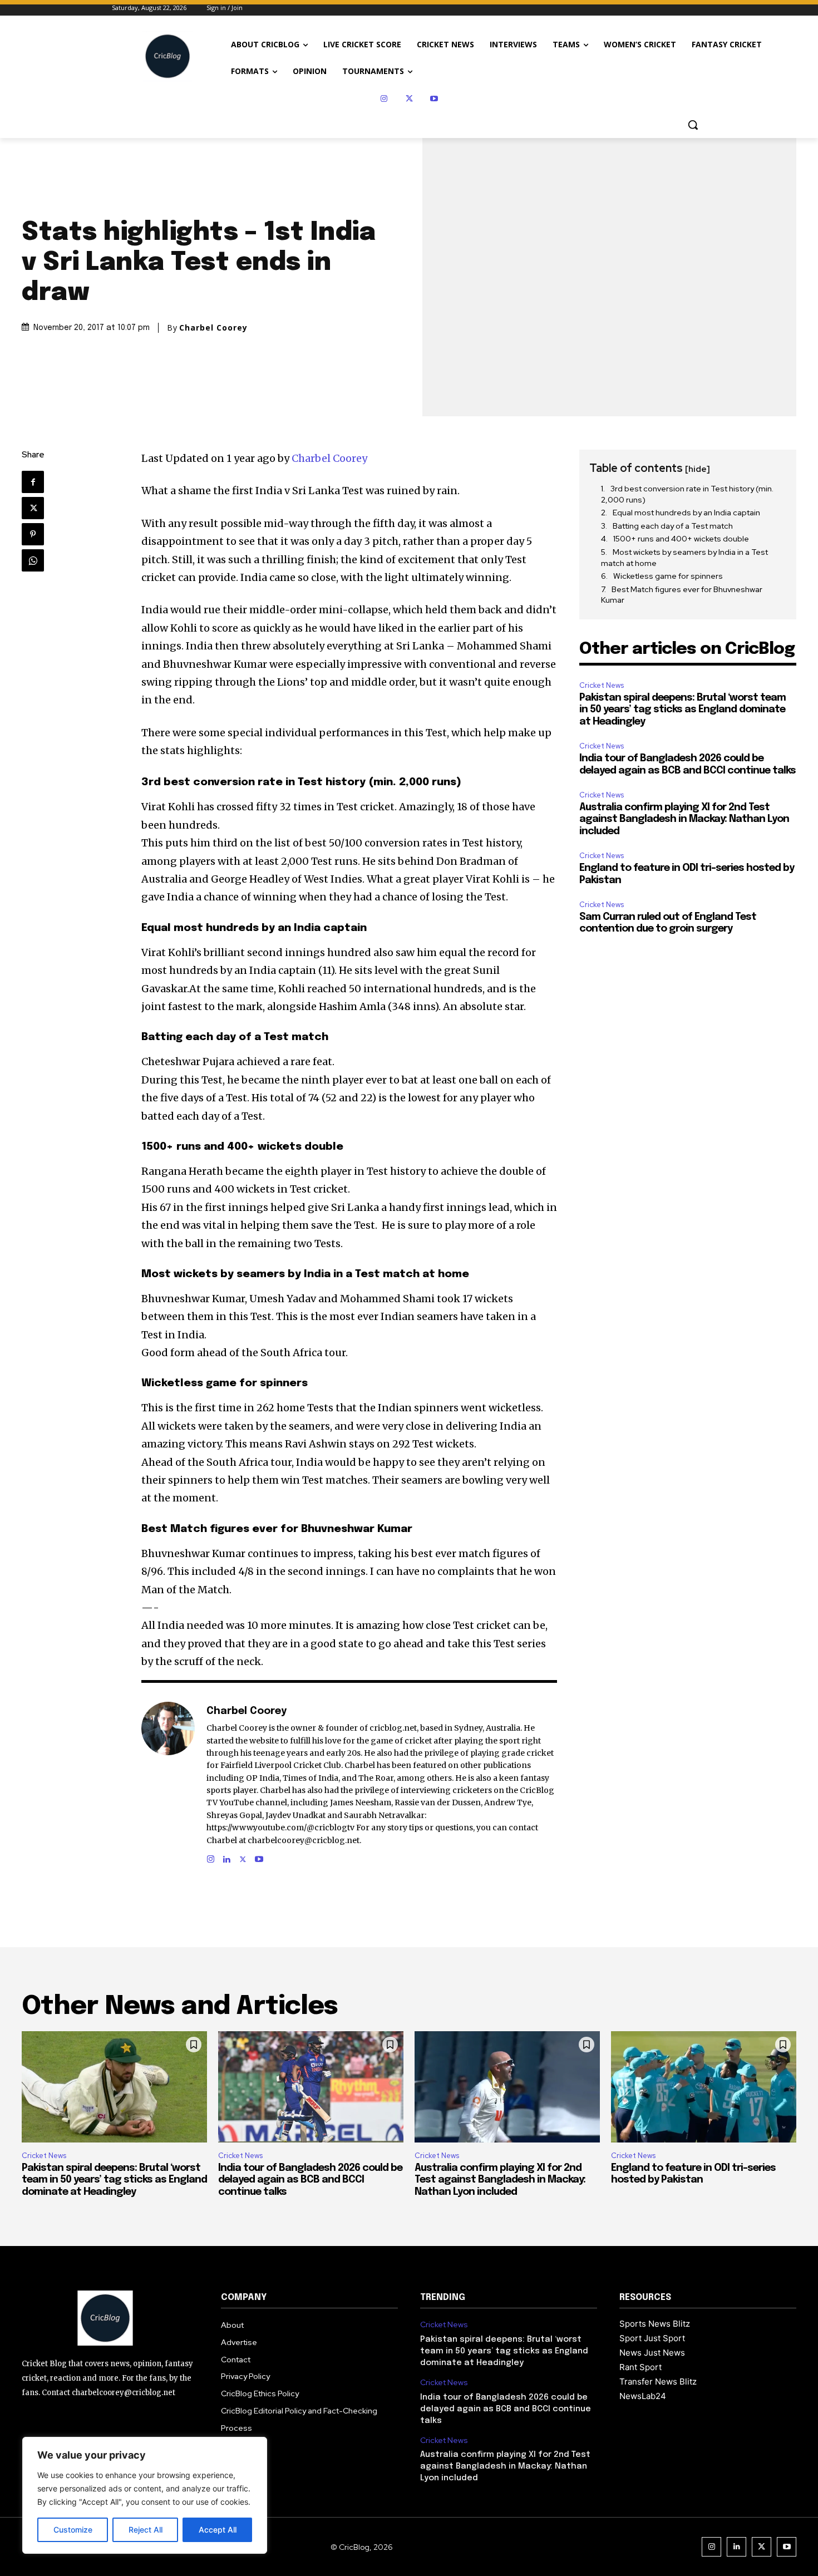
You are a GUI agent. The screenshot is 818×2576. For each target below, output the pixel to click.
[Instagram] (384, 99)
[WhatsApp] (33, 560)
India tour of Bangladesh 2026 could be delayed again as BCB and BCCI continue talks (310, 2180)
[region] (145, 2495)
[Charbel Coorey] (168, 1784)
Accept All (218, 2530)
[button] (693, 125)
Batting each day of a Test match (673, 526)
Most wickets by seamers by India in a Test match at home (684, 558)
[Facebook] (33, 482)
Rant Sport (640, 2367)
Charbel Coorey (213, 328)
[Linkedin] (227, 1857)
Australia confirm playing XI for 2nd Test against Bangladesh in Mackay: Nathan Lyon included (684, 819)
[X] (409, 99)
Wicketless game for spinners (668, 576)
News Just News (652, 2353)
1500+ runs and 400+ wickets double (681, 539)
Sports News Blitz (655, 2324)
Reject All (146, 2530)
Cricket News (602, 685)
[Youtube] (434, 99)
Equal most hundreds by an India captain (686, 513)
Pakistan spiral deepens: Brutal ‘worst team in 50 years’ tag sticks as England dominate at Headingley (683, 710)
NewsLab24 (643, 2396)
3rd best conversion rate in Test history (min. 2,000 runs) (687, 494)
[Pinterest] (33, 534)
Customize (73, 2530)
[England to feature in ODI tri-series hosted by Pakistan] (704, 2087)
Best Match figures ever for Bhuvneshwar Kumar (682, 595)
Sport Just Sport (652, 2338)
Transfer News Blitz (658, 2382)
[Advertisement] (688, 1017)
